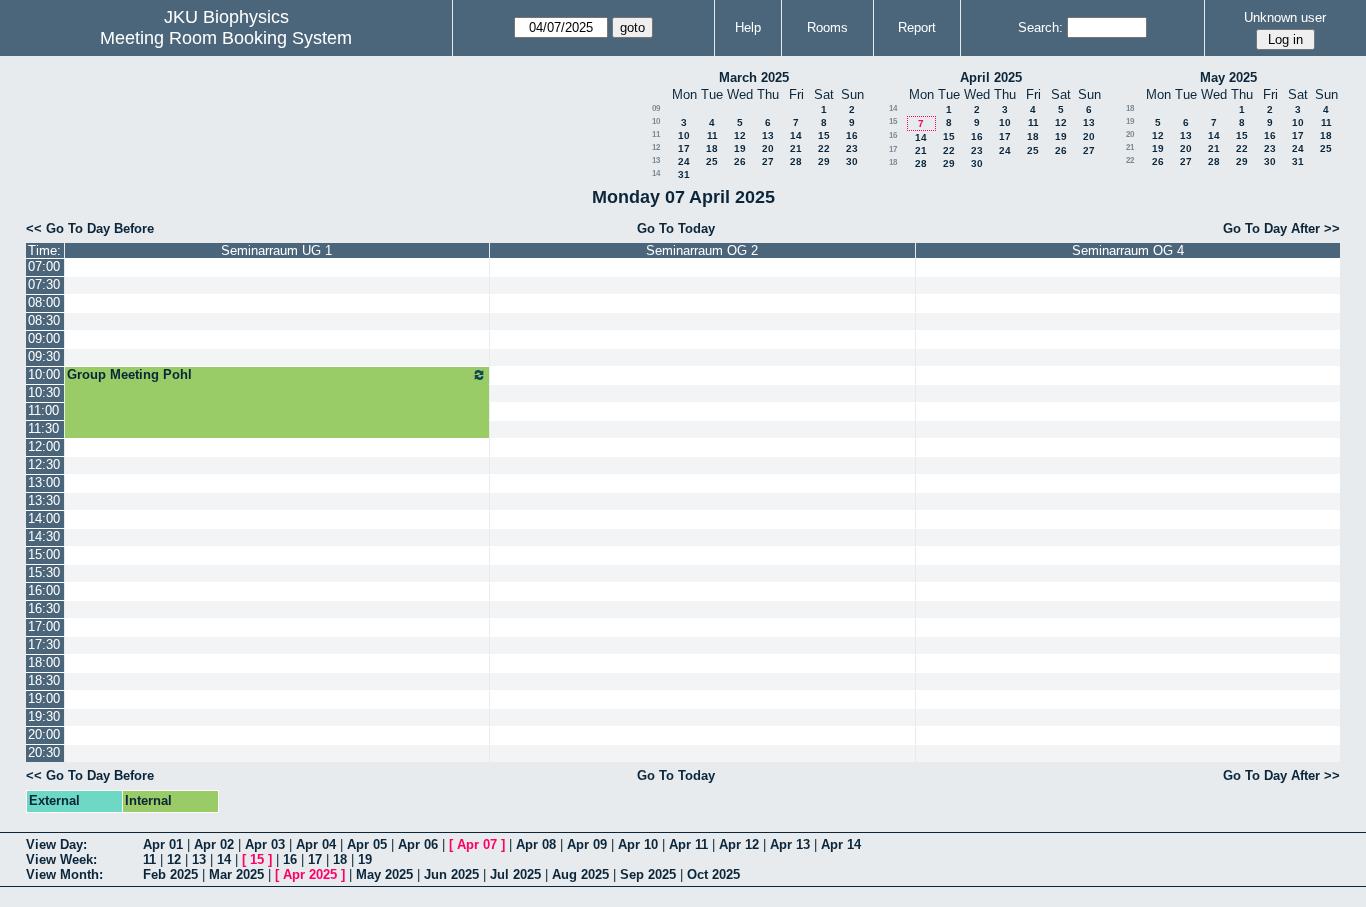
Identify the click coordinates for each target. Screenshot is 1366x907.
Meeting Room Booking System (226, 38)
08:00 (44, 302)
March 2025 (754, 77)
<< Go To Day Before (90, 228)
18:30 (44, 680)
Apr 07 (477, 844)
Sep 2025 (648, 874)
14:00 (44, 518)
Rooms (827, 27)
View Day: (56, 844)
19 (740, 148)
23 (852, 148)
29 (824, 161)
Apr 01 (163, 844)
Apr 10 (638, 844)
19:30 (44, 716)
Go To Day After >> (1281, 228)
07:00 (44, 266)
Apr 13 (790, 844)
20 (768, 148)
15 (824, 135)
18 (712, 148)
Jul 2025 (515, 874)
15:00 (44, 554)
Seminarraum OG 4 (1128, 250)
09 (656, 108)
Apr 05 (367, 844)
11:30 (43, 428)
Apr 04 (316, 844)
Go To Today (676, 228)
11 (656, 134)
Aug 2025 (580, 874)
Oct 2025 (713, 874)
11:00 (43, 410)
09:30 (44, 356)
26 (740, 161)
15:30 (44, 572)
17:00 (44, 626)
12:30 (44, 464)
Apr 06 (418, 844)
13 (768, 135)
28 (796, 161)
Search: (1040, 27)
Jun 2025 (451, 874)
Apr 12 (739, 844)
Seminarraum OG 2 (702, 250)
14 (796, 135)
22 (824, 148)
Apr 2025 (310, 874)
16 (852, 135)
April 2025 (991, 77)
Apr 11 (688, 844)
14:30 (44, 536)
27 (768, 161)
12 (740, 135)
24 (684, 161)
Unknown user (1285, 17)
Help (748, 27)
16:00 (44, 590)
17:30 (44, 644)
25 (712, 161)
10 (656, 121)
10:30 (44, 392)
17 (684, 148)
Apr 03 (265, 844)
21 (796, 148)
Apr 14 (841, 844)
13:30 (44, 500)
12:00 (44, 446)
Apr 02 (214, 844)
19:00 (44, 698)
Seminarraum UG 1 (276, 250)
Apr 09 (587, 844)
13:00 (44, 482)
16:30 (44, 608)
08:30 (44, 320)
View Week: (61, 859)
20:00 (44, 734)
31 (684, 174)
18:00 (44, 662)
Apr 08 (536, 844)
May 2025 (1228, 77)
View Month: (64, 874)
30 (852, 161)
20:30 (44, 752)
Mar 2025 (236, 874)
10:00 (44, 374)
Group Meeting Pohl (129, 374)
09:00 (44, 338)
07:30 (44, 284)
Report (917, 27)
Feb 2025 (170, 874)
